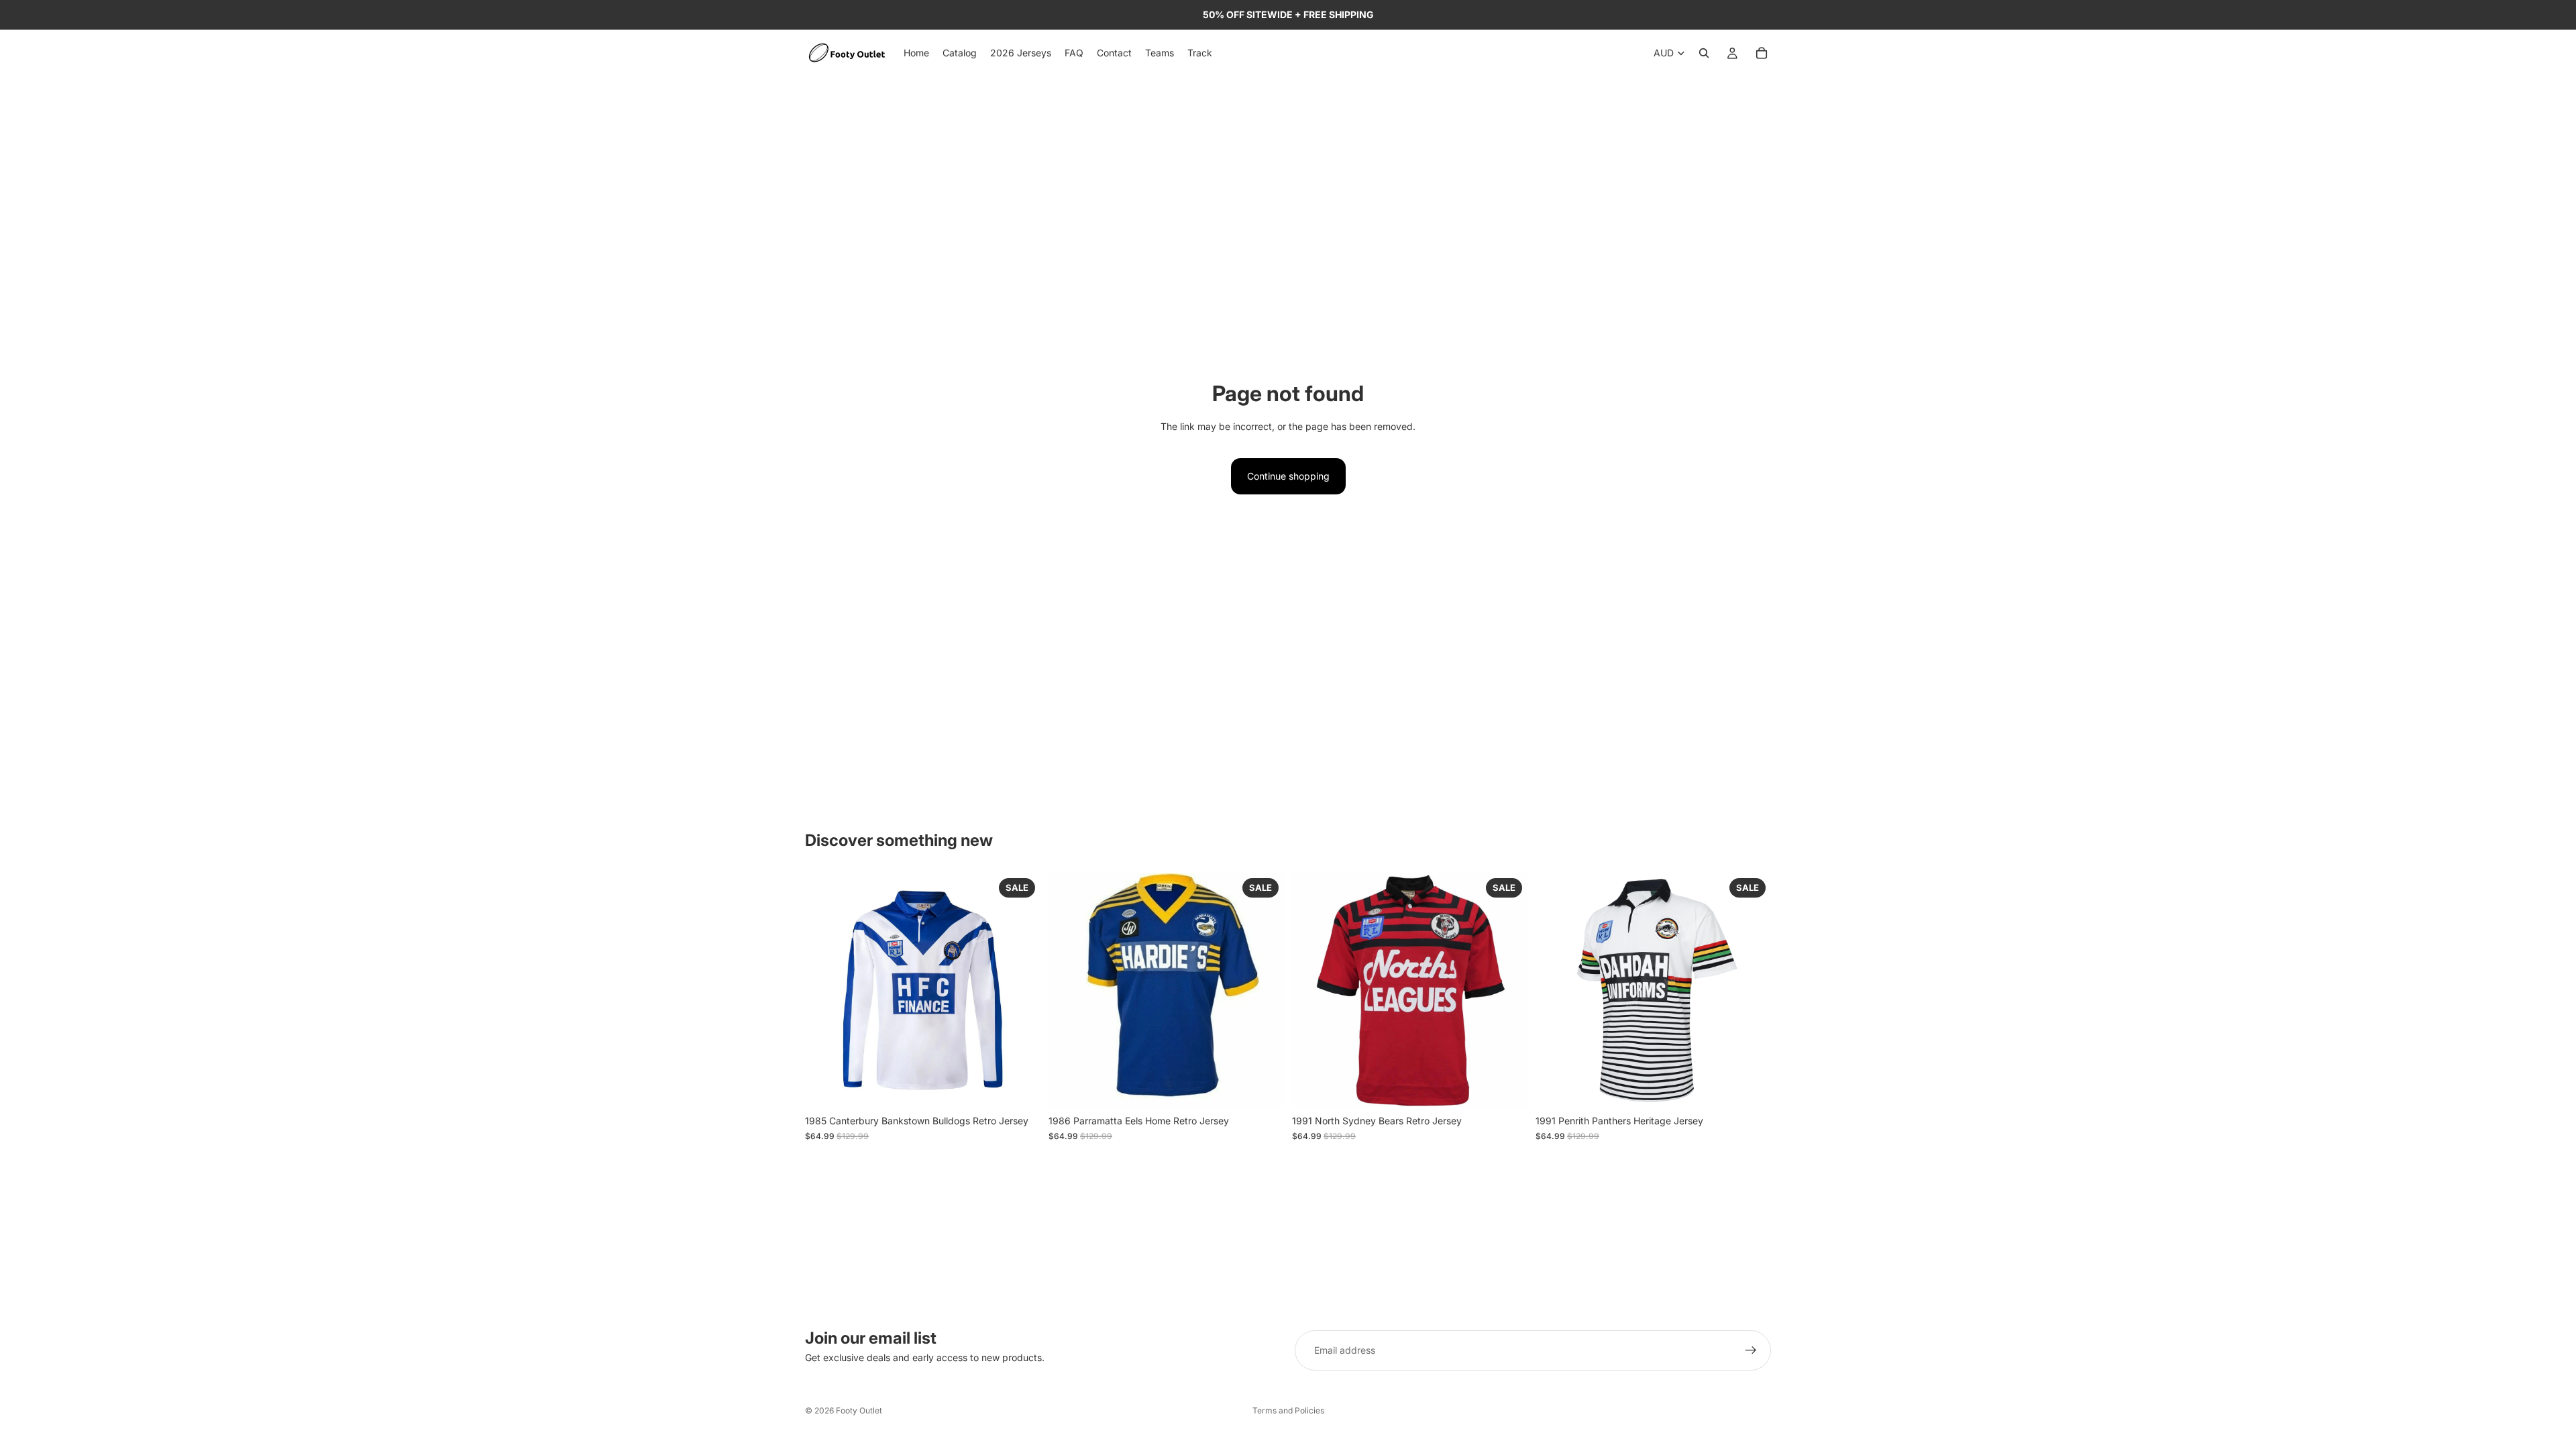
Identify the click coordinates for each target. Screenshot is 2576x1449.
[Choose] (1020, 1088)
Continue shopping (1288, 476)
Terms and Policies (1288, 1410)
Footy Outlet (859, 1410)
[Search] (1704, 53)
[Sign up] (1751, 1350)
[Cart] (1762, 53)
